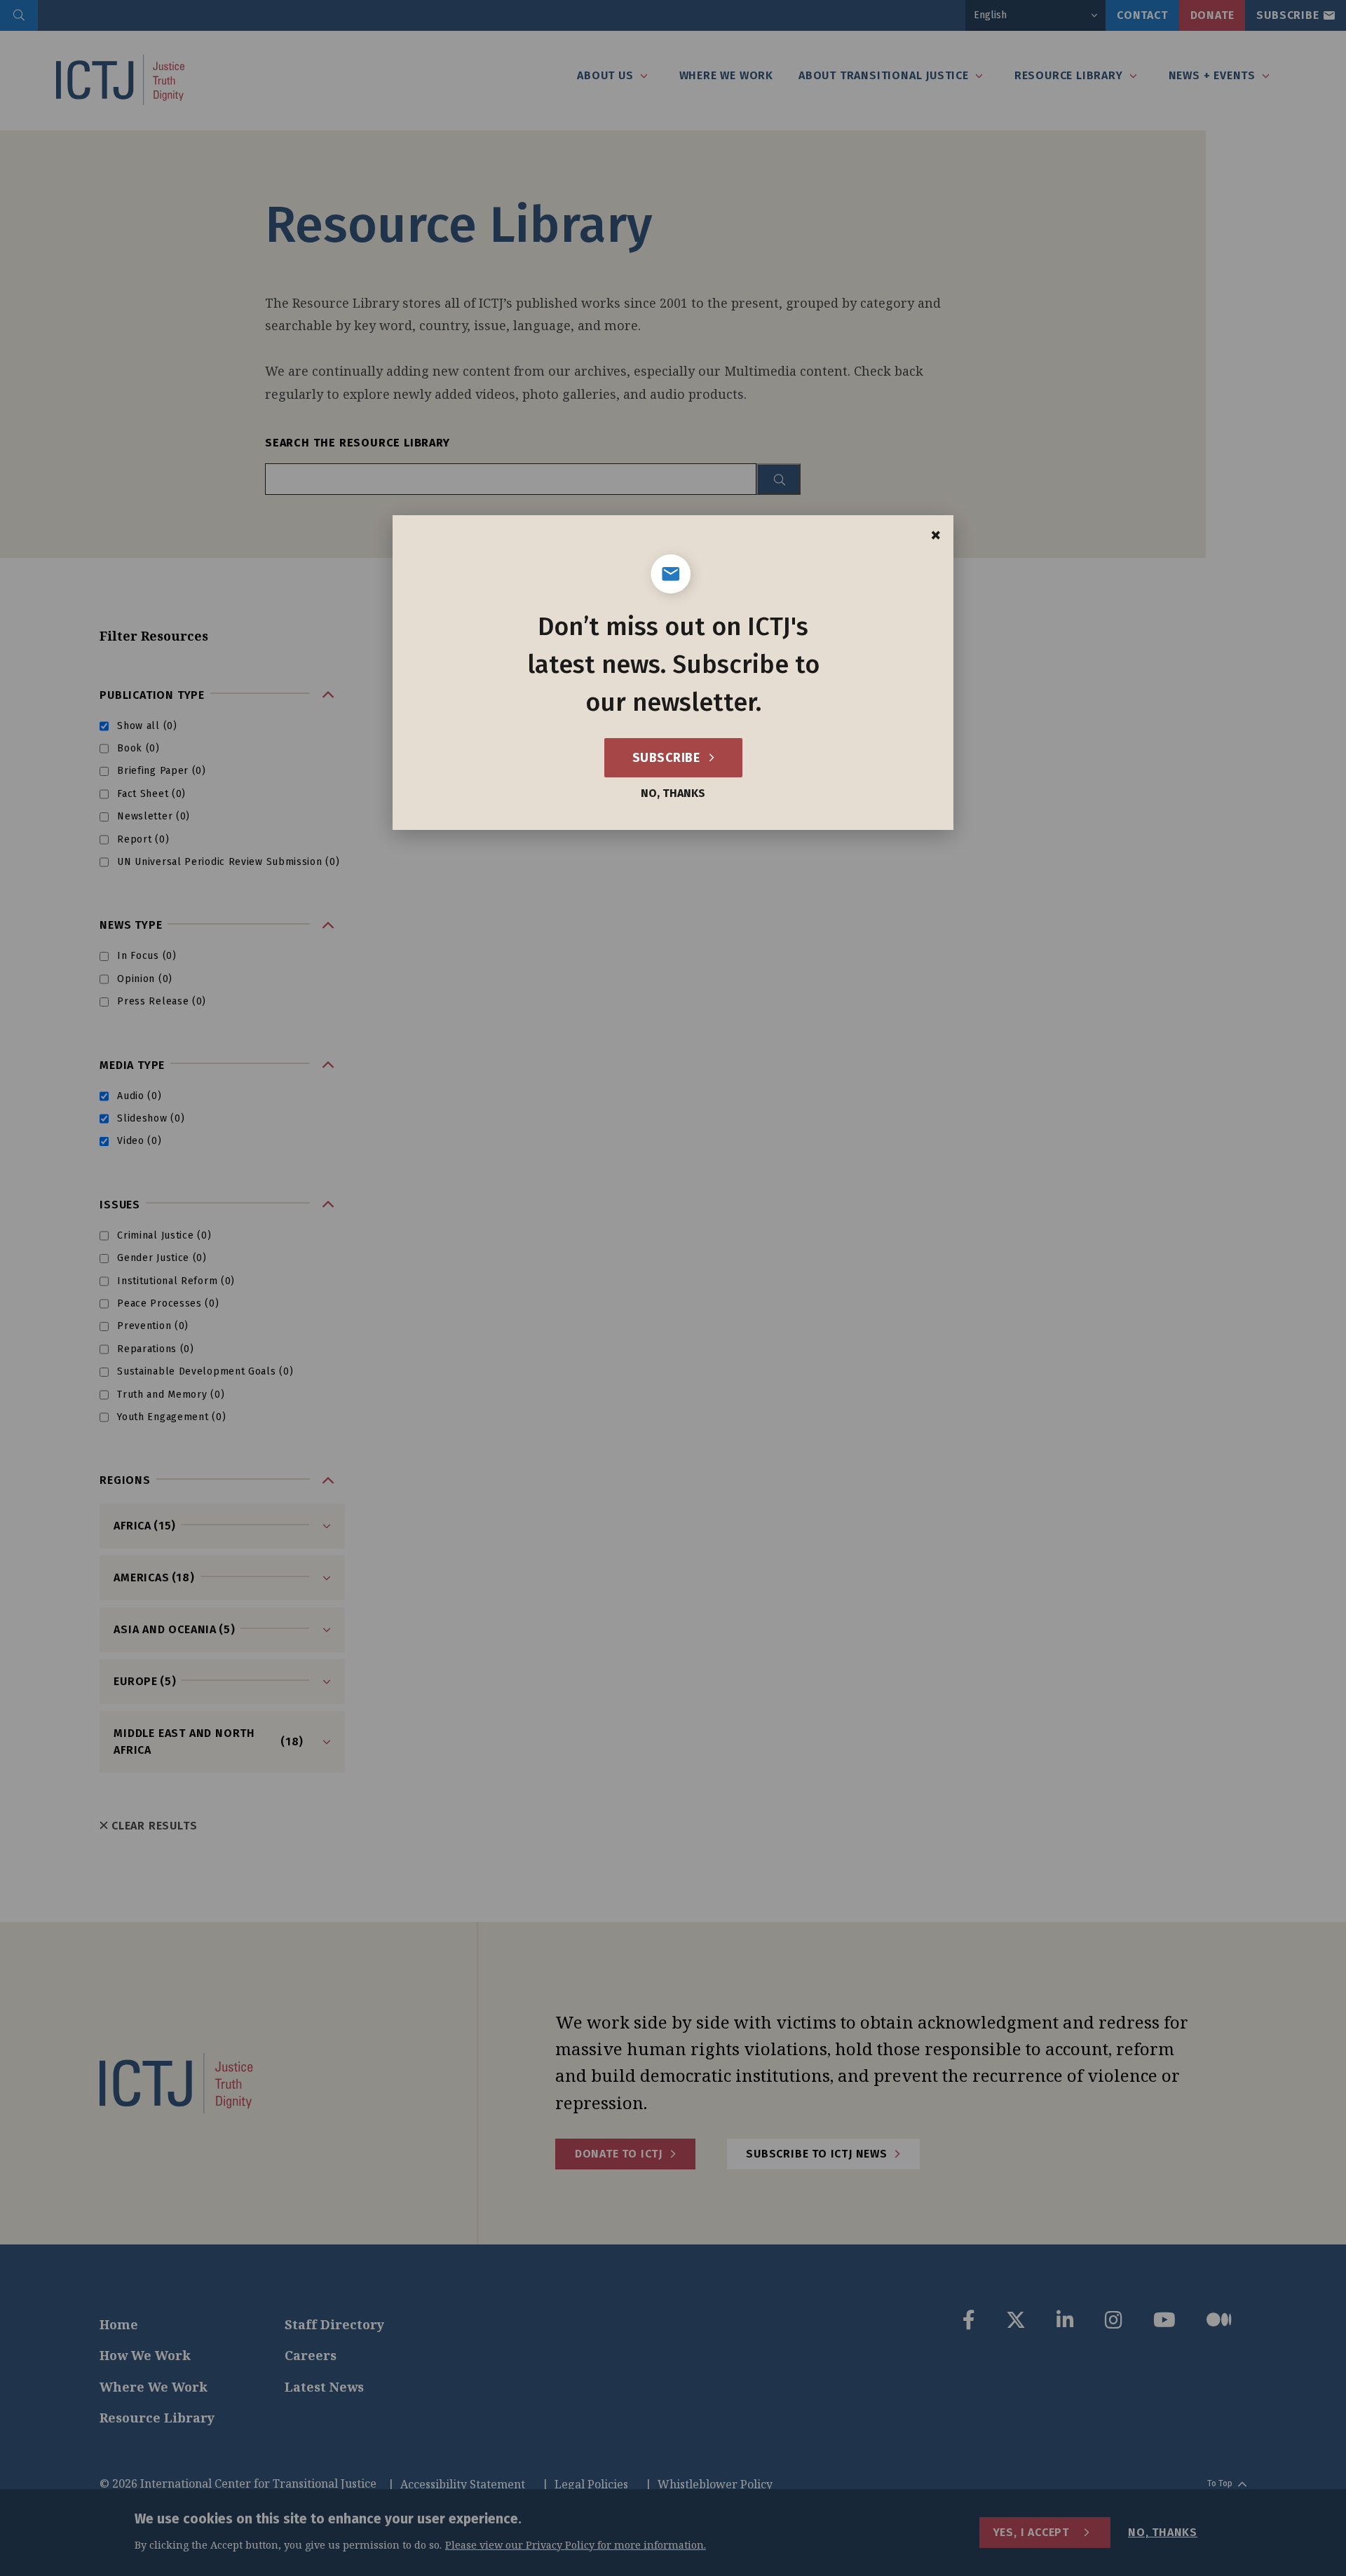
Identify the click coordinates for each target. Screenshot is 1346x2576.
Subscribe (668, 758)
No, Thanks (673, 793)
